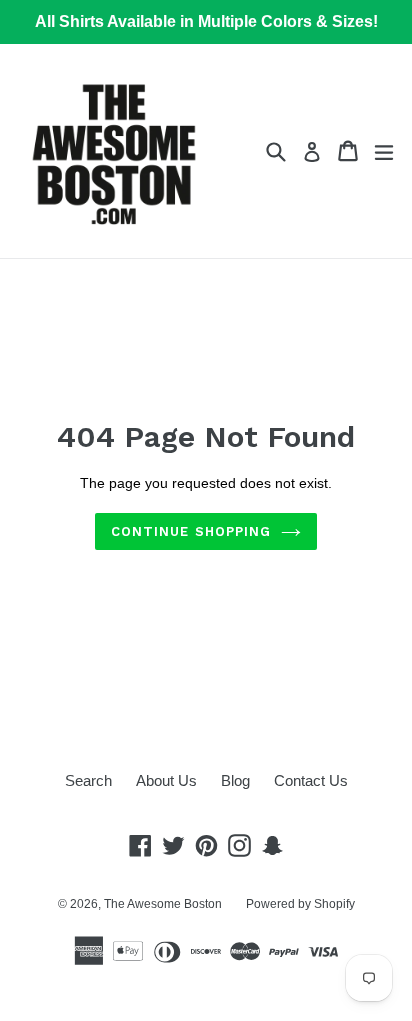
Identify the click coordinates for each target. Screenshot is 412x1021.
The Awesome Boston (163, 904)
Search (88, 780)
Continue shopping (191, 531)
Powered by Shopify (300, 904)
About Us (166, 780)
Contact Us (311, 780)
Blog (235, 780)
